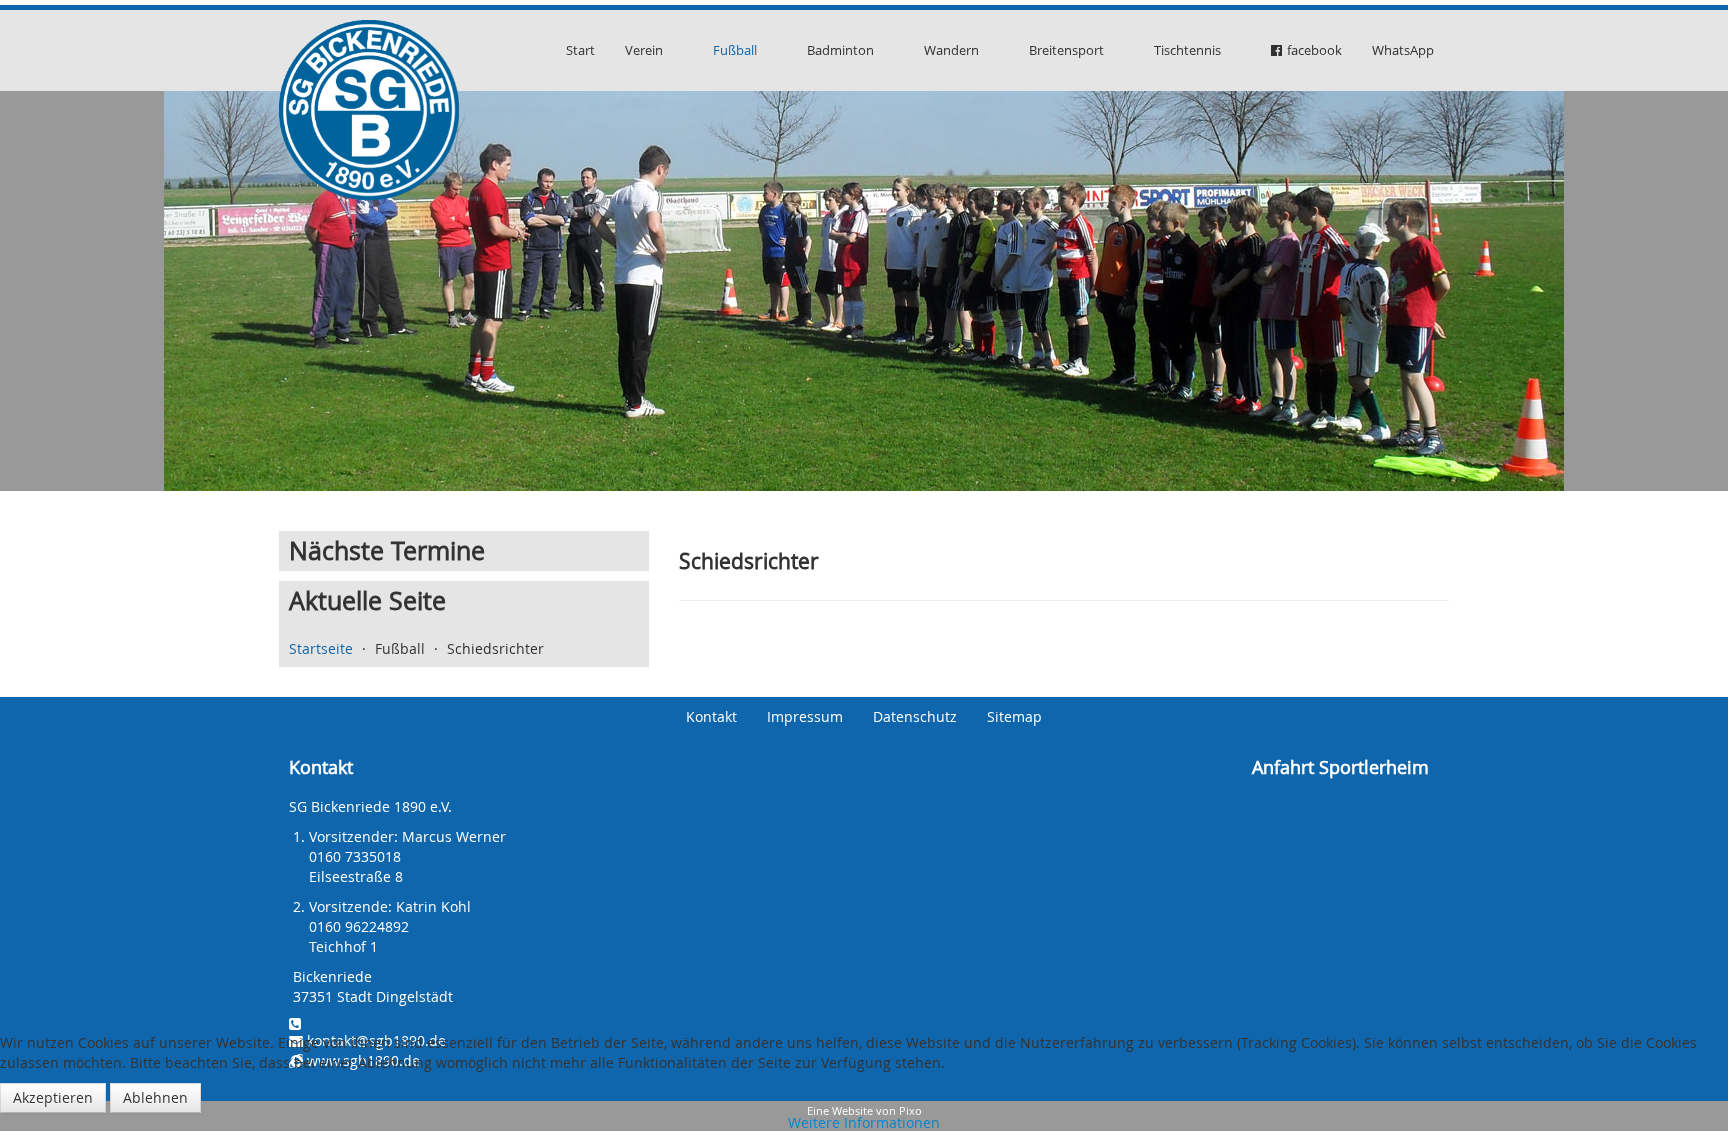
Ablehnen (155, 1097)
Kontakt (711, 716)
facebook (1314, 50)
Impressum (805, 716)
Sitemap (1014, 716)
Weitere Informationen (864, 1122)
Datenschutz (915, 716)
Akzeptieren (53, 1097)
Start (580, 50)
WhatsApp (1403, 50)
